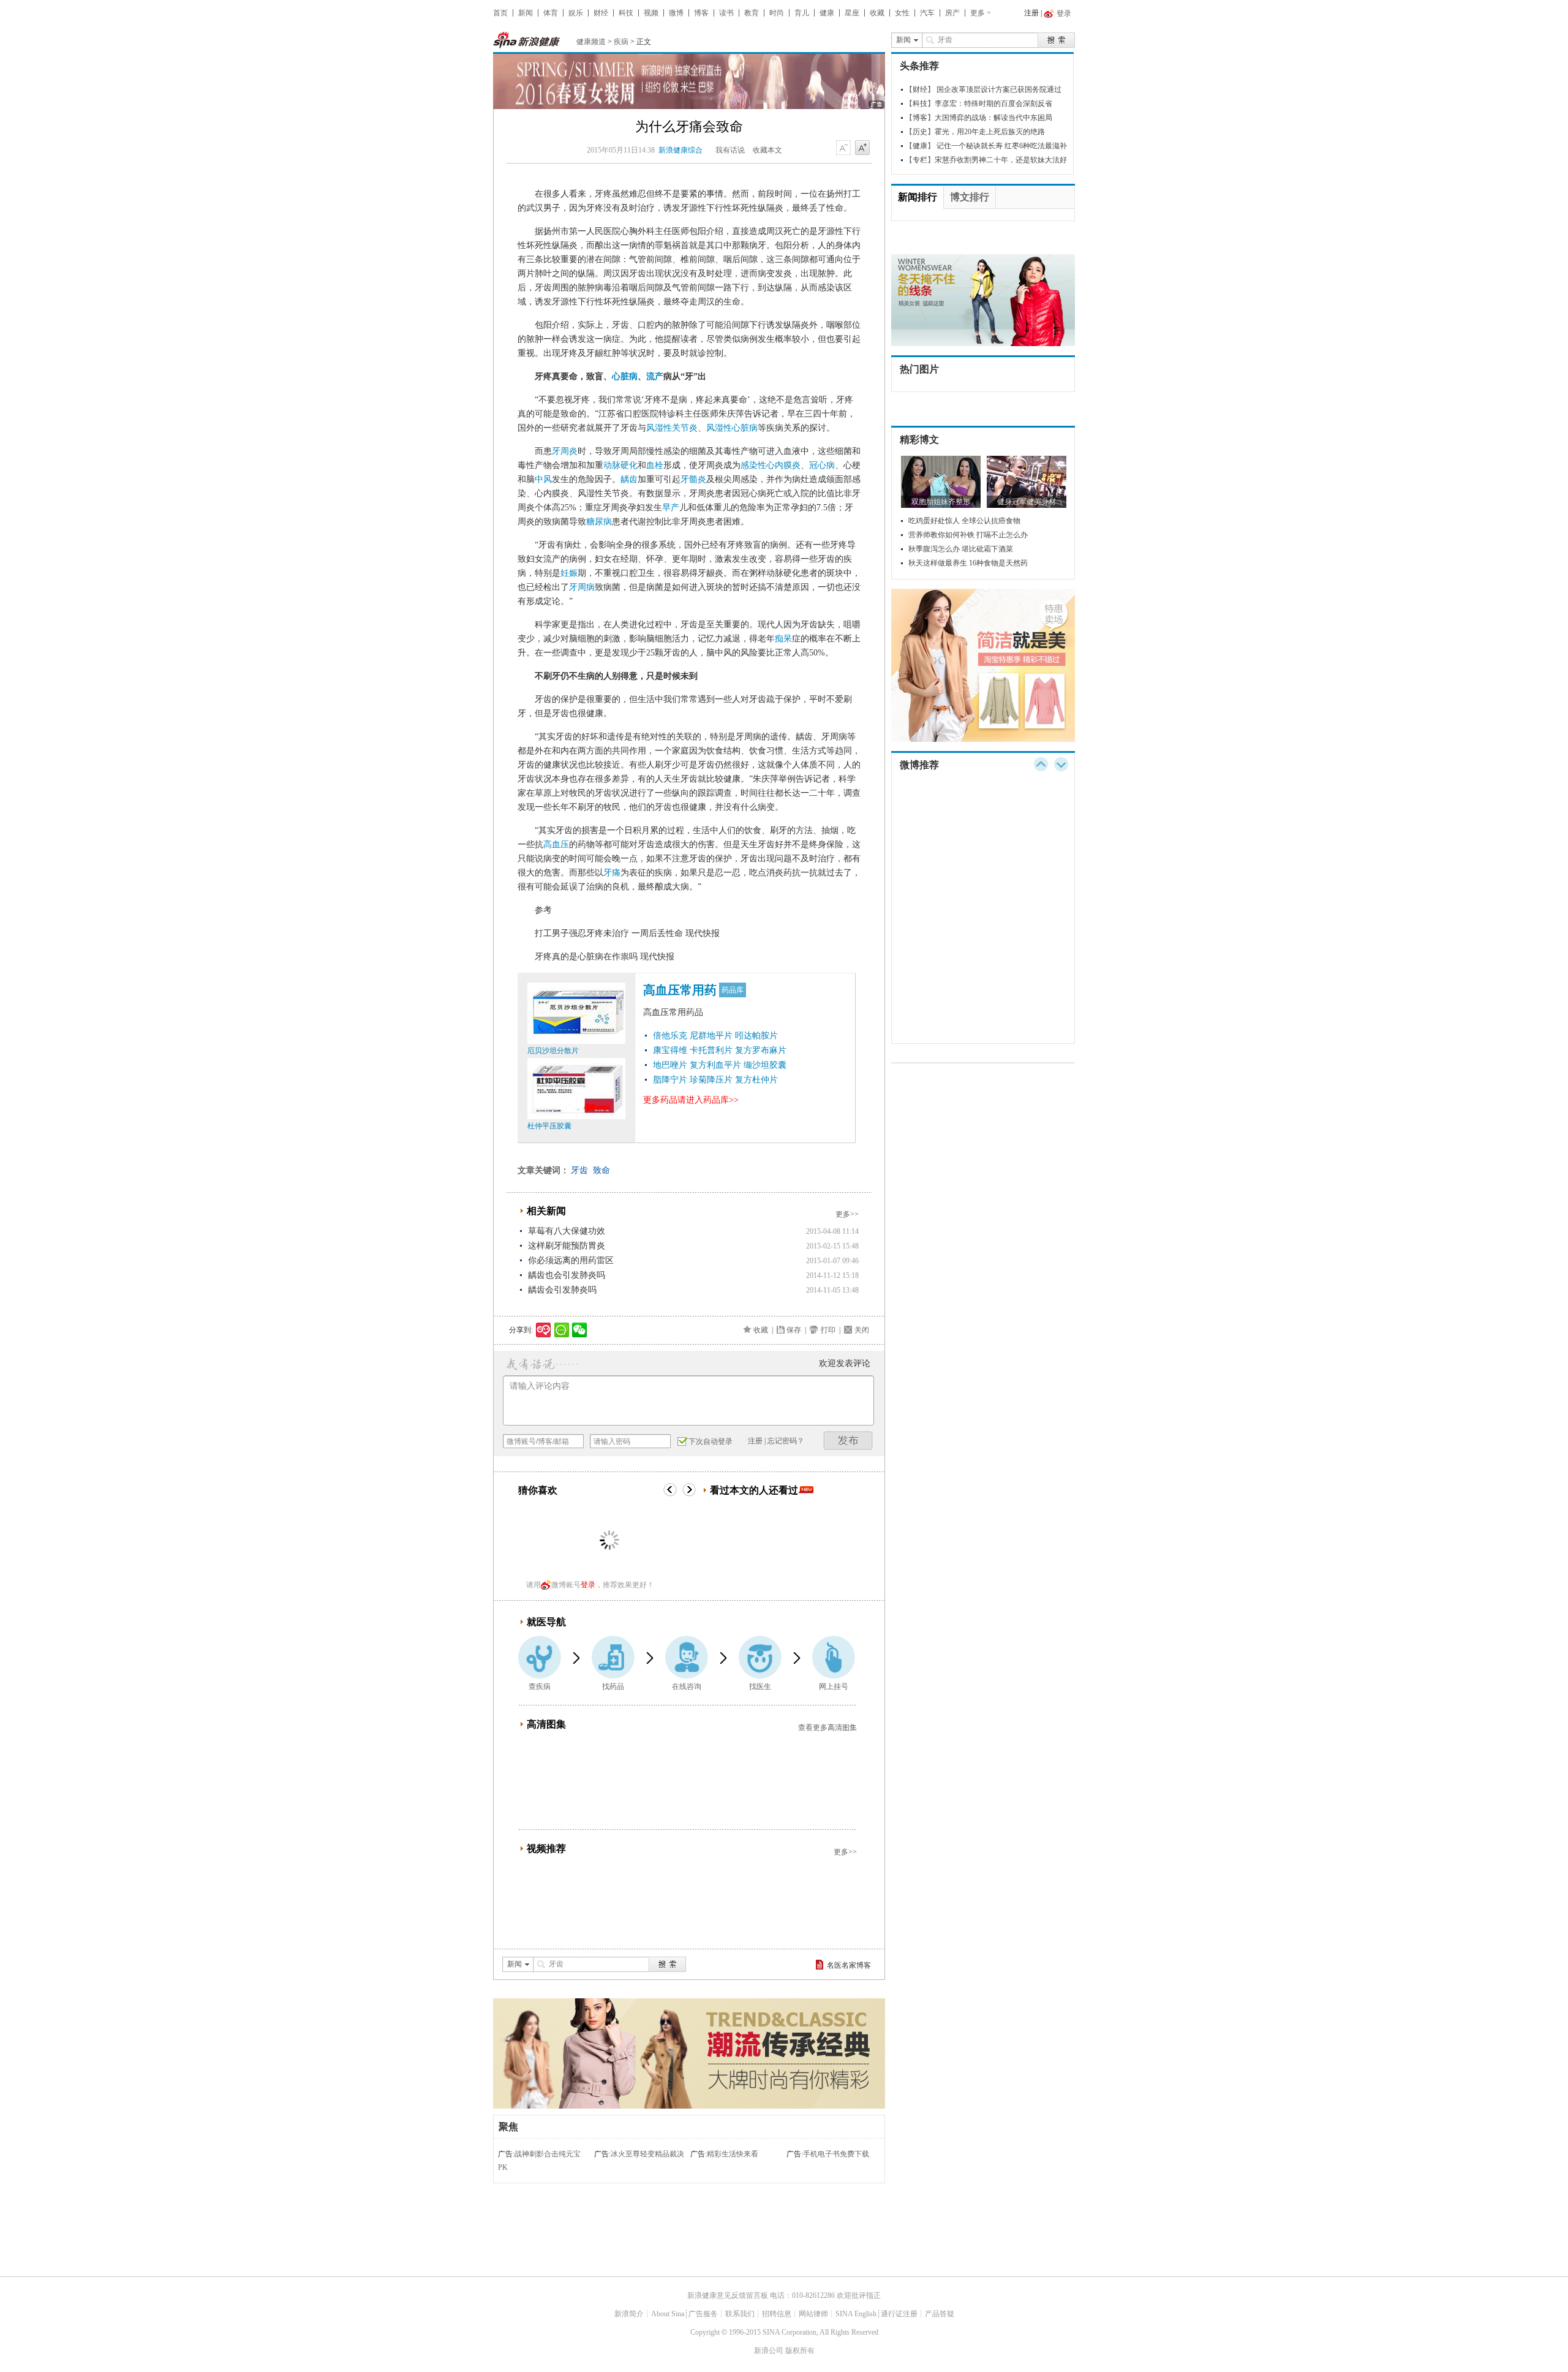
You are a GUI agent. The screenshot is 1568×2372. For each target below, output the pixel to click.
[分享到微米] (544, 1330)
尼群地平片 (711, 1036)
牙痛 (612, 873)
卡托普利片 (711, 1050)
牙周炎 (565, 451)
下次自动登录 (710, 1441)
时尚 (777, 13)
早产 (671, 508)
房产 (952, 13)
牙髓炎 (693, 479)
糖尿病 (599, 522)
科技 (626, 13)
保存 (794, 1330)
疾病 (621, 42)
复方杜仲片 (756, 1080)
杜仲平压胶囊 (549, 1126)
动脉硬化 (620, 465)
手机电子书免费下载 (836, 2154)
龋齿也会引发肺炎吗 (567, 1275)
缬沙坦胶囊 (765, 1065)
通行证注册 (899, 2314)
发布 (848, 1441)
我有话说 (730, 150)
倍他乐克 (670, 1036)
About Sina (668, 2314)
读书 (726, 13)
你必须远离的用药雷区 (571, 1260)
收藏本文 (767, 150)
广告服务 (703, 2314)
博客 (701, 13)
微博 (676, 13)
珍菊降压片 (711, 1080)
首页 (500, 13)
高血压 (556, 844)
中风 (543, 479)
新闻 (526, 13)
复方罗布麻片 (761, 1050)
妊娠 (569, 573)
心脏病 (625, 376)
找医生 (760, 1686)
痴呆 (783, 639)
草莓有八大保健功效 (567, 1231)
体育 (551, 13)
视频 (651, 13)
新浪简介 (629, 2314)
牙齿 (579, 1170)
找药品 (613, 1686)
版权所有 (800, 2351)
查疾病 (540, 1686)
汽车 (927, 13)
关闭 (862, 1330)
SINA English (856, 2314)
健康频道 (591, 42)
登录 (588, 1585)
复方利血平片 (715, 1065)
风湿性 (659, 428)
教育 (752, 13)
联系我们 (740, 2314)
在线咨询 (687, 1686)
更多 (978, 13)
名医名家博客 (849, 1965)
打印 (828, 1330)
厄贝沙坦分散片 (553, 1051)
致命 (601, 1170)
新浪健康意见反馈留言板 (728, 2295)
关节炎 (685, 428)
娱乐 (576, 13)
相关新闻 (546, 1211)
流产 (655, 376)
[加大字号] (862, 148)
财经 (601, 13)
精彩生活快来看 (733, 2154)
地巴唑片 (670, 1065)
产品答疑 (940, 2314)
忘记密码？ (786, 1441)
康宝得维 (670, 1050)
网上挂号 (834, 1686)
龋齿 (629, 479)
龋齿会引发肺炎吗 (562, 1290)
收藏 (877, 13)
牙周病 (582, 587)
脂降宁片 (670, 1080)
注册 (1031, 13)
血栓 (655, 465)
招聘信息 (777, 2314)
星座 (852, 13)
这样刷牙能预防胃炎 (567, 1246)
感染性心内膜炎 (771, 465)
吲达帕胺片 (756, 1036)
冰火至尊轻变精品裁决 (647, 2154)
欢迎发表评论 (845, 1363)
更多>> (847, 1214)
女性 (902, 13)
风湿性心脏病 (732, 428)
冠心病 (822, 465)
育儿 (802, 13)
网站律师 (813, 2314)
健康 (827, 13)
